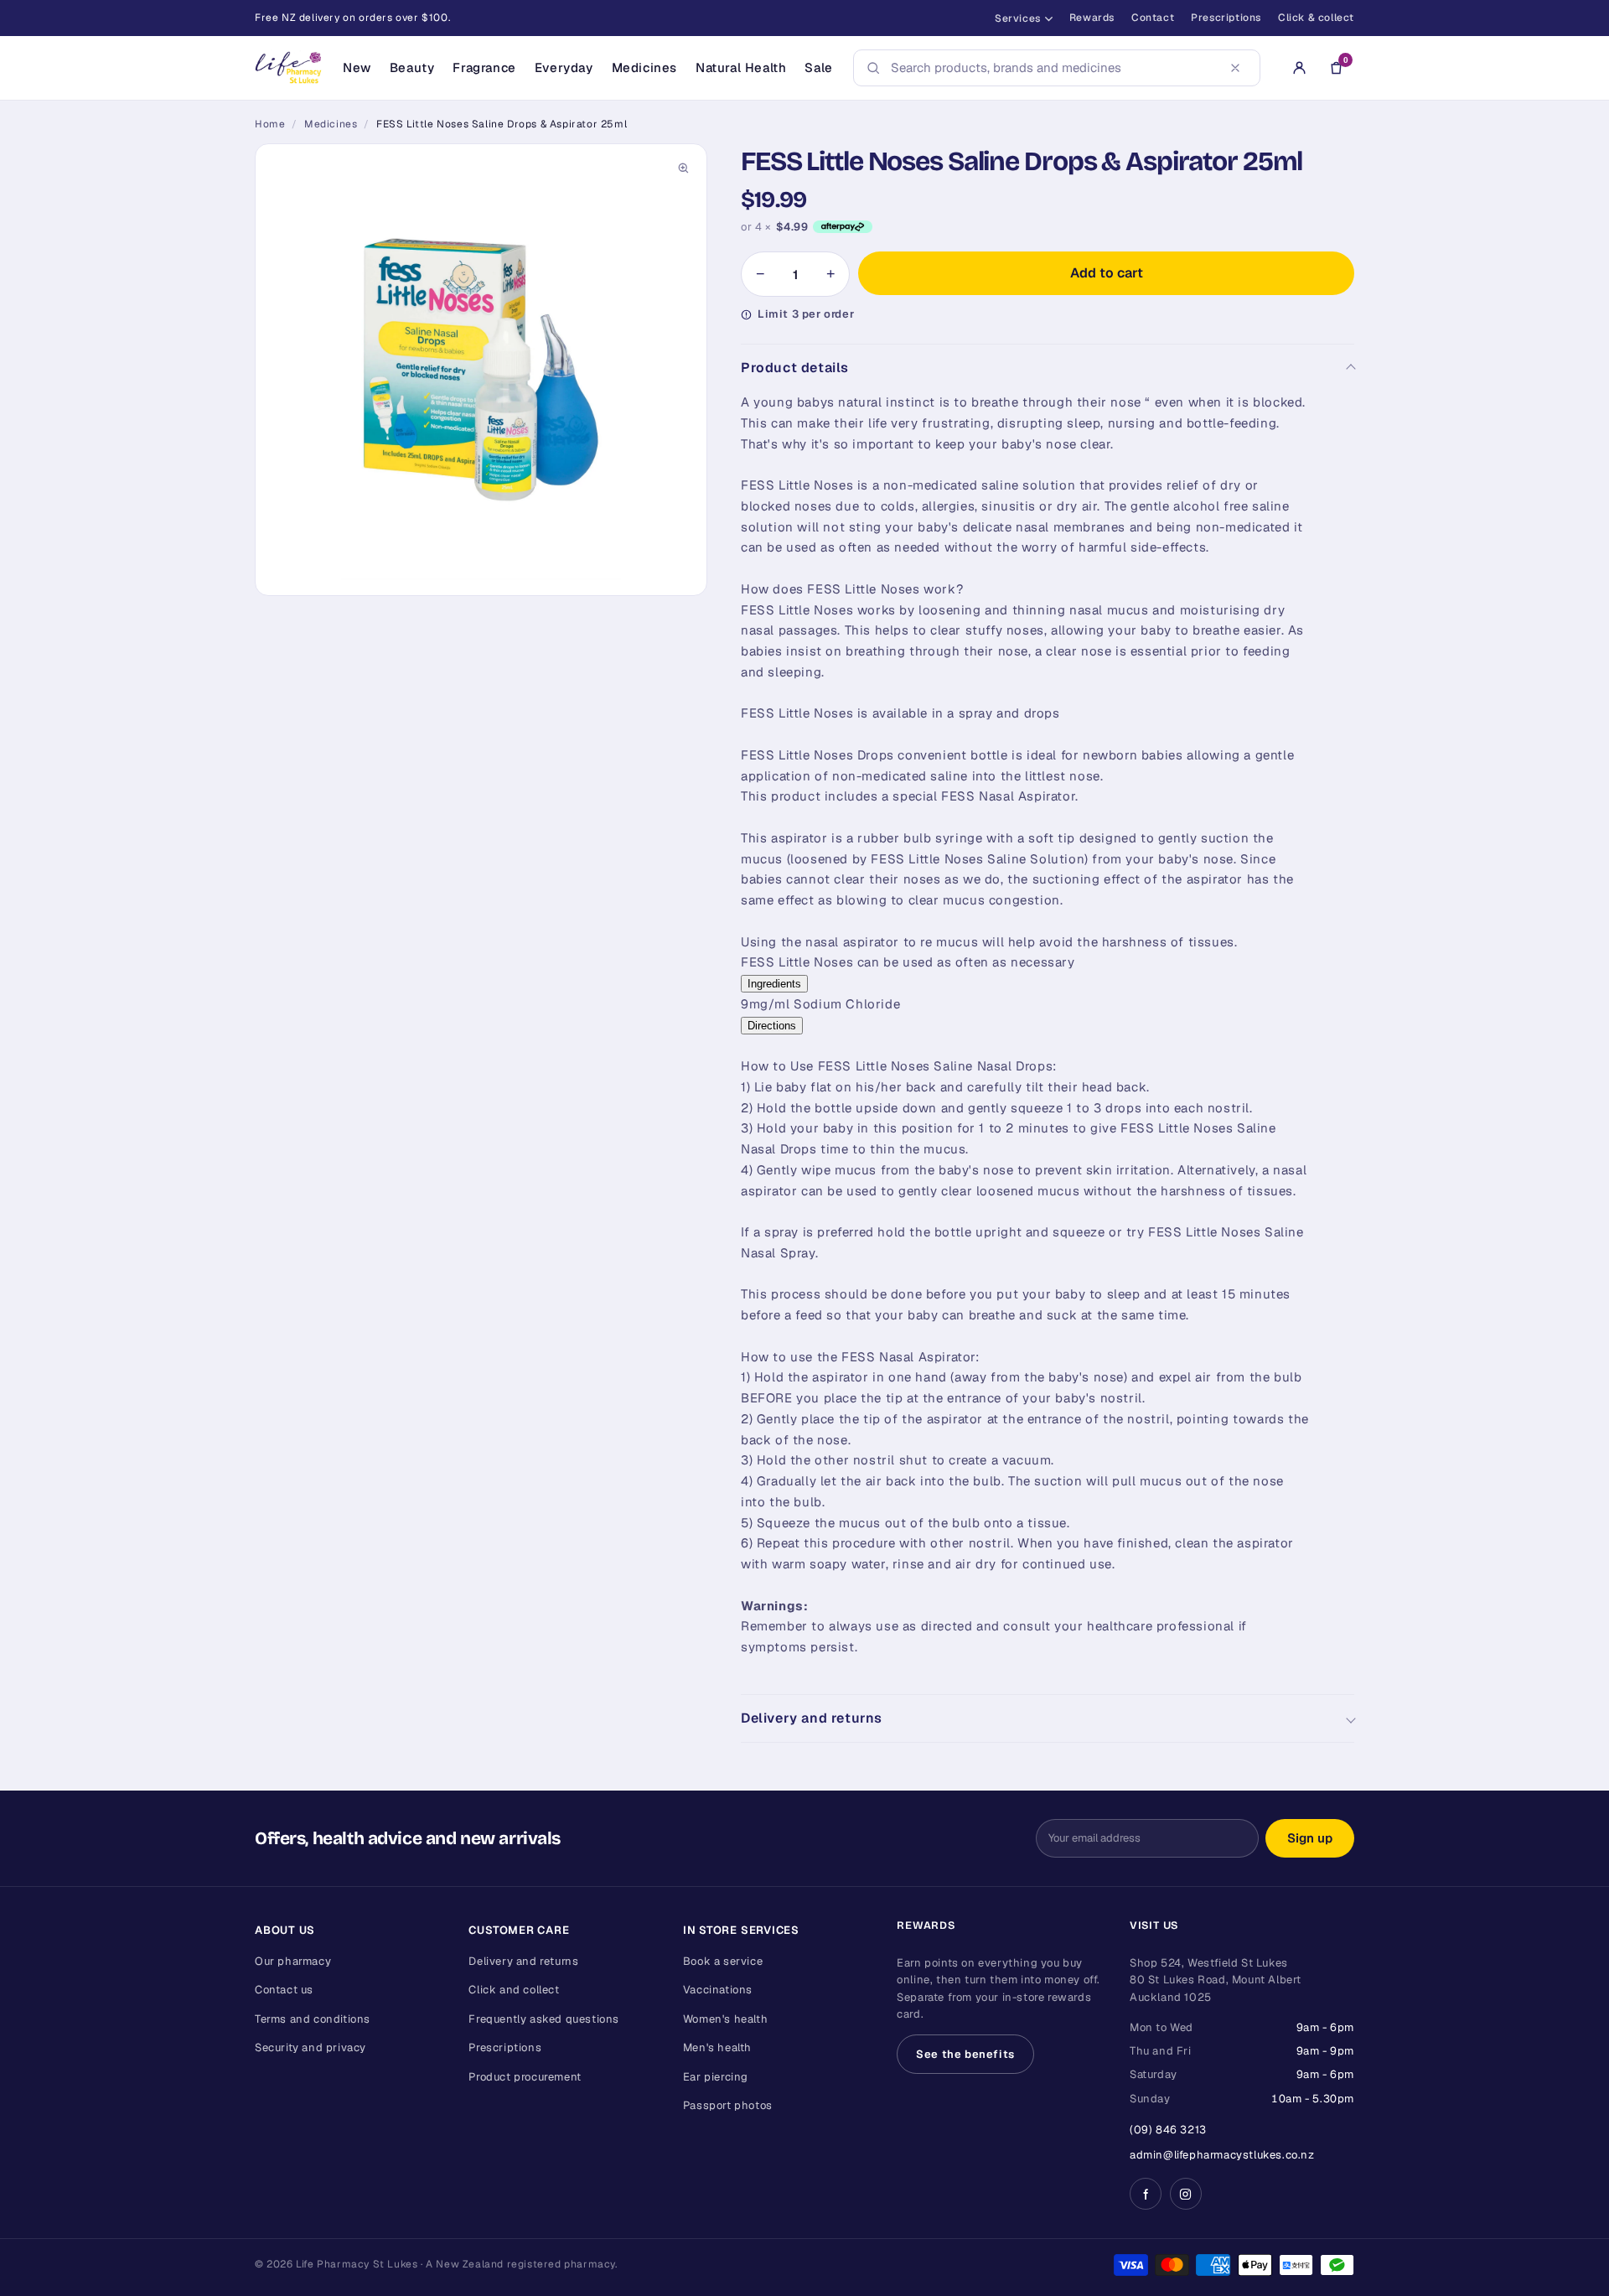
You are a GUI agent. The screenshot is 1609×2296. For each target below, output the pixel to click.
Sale (818, 67)
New (357, 67)
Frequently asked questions (544, 2019)
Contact (1153, 18)
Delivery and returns (812, 1718)
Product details (795, 368)
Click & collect (1316, 18)
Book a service (723, 1961)
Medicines (644, 67)
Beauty (412, 67)
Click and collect (514, 1990)
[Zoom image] (683, 168)
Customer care (519, 1930)
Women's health (725, 2019)
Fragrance (484, 67)
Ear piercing (716, 2077)
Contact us (284, 1990)
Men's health (717, 2047)
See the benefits (965, 2054)
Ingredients (774, 984)
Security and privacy (310, 2047)
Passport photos (728, 2105)
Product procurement (525, 2077)
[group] (481, 370)
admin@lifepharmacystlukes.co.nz (1222, 2155)
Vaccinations (718, 1990)
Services (1018, 18)
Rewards (1092, 18)
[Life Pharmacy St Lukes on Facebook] (1146, 2194)
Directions (772, 1026)
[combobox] (1052, 68)
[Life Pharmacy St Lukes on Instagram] (1186, 2194)
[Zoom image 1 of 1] (481, 370)
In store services (741, 1930)
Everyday (564, 67)
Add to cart (1107, 273)
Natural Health (741, 67)
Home (270, 124)
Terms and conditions (313, 2019)
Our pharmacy (293, 1961)
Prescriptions (1226, 18)
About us (285, 1930)
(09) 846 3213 (1168, 2130)
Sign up (1310, 1838)
